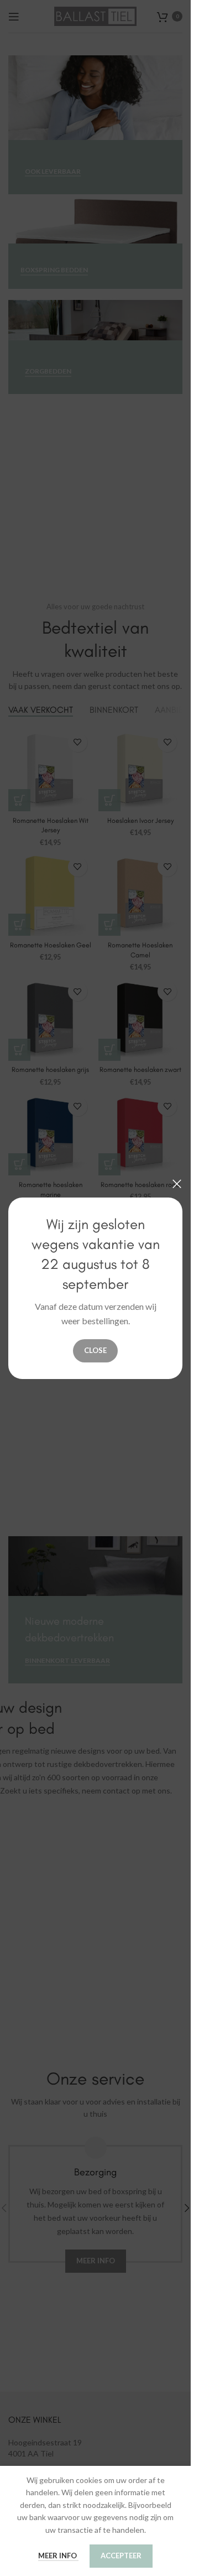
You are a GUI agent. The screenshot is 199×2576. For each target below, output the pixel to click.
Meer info (58, 2556)
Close (95, 1350)
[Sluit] (177, 1184)
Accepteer (121, 2556)
